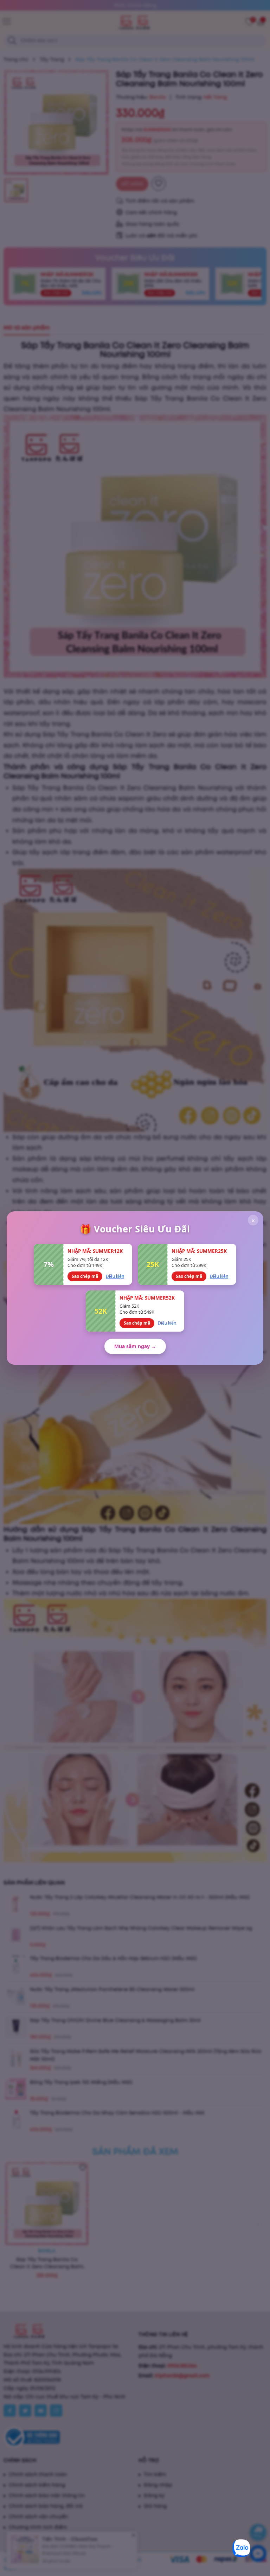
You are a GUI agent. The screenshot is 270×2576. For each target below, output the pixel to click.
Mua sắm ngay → (135, 1346)
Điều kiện (115, 1276)
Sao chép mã (85, 1276)
